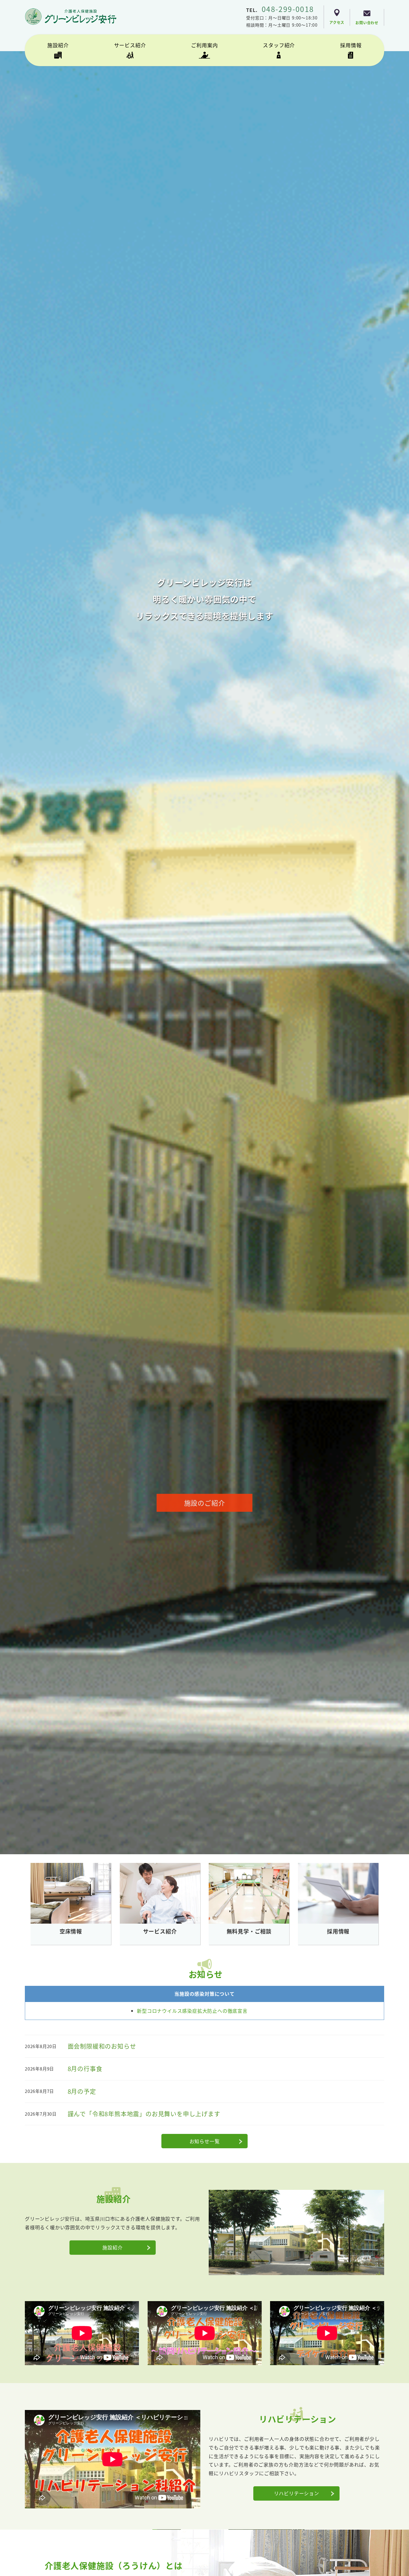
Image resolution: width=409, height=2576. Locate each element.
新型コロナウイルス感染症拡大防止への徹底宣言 (192, 2011)
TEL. (280, 10)
